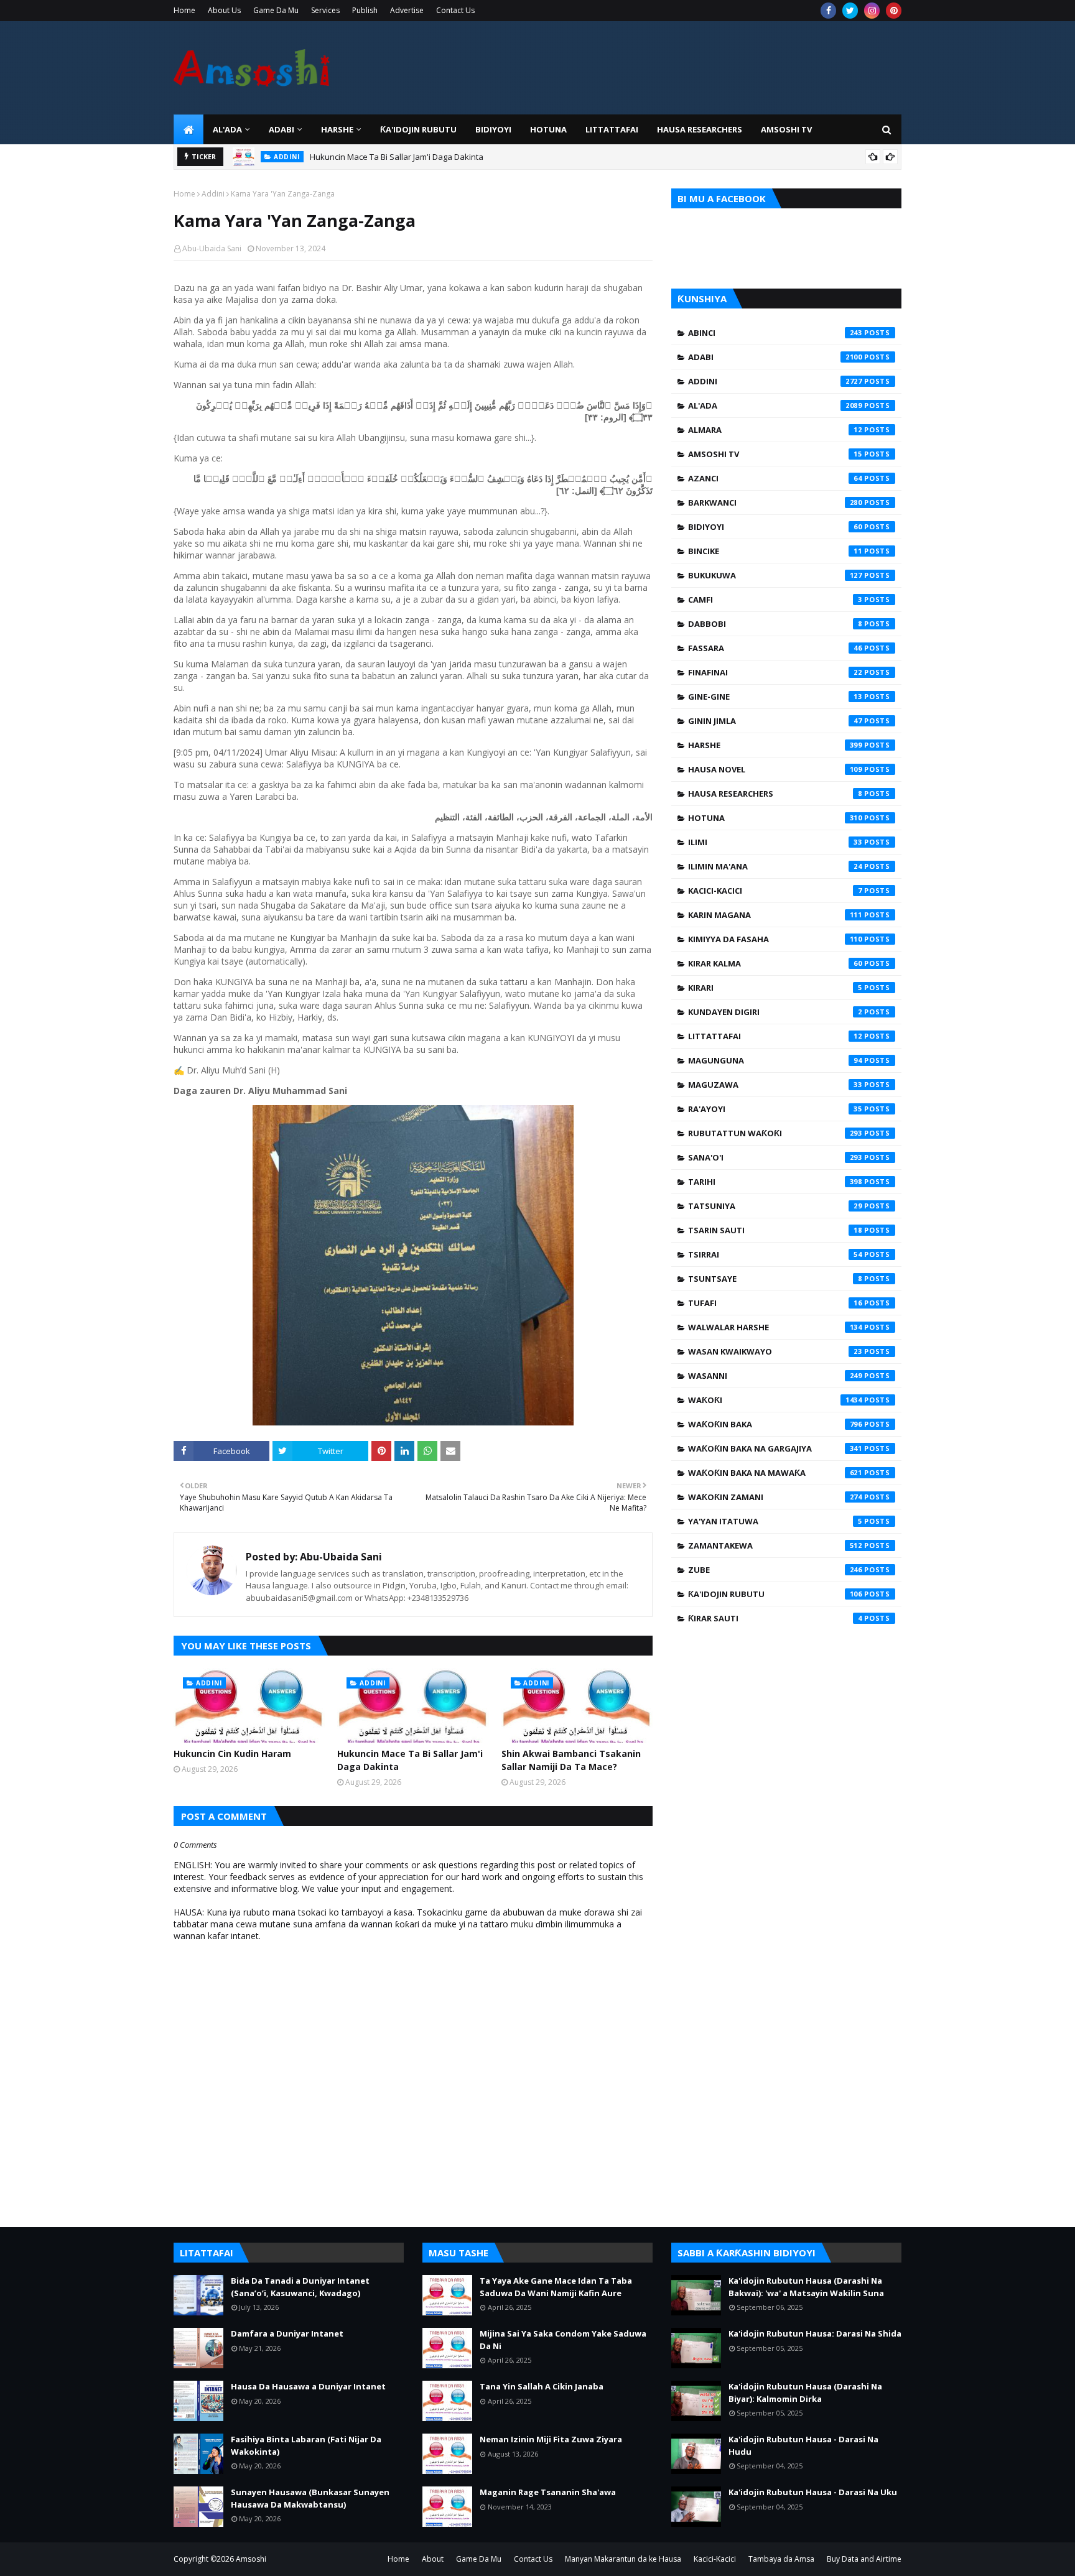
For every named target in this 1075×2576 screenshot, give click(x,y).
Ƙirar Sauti (775, 1618)
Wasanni (775, 1376)
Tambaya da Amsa (781, 2559)
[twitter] (850, 11)
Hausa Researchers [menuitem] (700, 129)
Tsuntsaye (775, 1279)
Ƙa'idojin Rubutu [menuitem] (418, 129)
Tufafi (775, 1303)
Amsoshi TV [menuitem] (786, 129)
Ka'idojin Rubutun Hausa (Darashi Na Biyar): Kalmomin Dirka (805, 2393)
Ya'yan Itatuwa (775, 1521)
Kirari (775, 988)
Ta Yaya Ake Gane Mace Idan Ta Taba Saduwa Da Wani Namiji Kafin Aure (556, 2287)
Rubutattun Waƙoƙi (775, 1133)
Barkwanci (775, 503)
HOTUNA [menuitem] (548, 129)
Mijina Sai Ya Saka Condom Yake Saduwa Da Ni (563, 2340)
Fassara (775, 648)
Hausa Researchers (775, 794)
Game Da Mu (276, 10)
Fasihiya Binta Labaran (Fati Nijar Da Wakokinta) (306, 2445)
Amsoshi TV (775, 454)
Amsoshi (251, 2559)
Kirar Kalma (775, 963)
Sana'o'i (775, 1157)
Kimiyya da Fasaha (775, 939)
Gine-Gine (775, 697)
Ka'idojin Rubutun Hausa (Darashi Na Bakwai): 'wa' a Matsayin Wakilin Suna (806, 2287)
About (433, 2559)
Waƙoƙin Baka (775, 1424)
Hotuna (775, 818)
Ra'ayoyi (775, 1109)
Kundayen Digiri (775, 1012)
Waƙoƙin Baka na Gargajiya (775, 1448)
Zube (775, 1570)
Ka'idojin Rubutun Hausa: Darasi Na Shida (815, 2333)
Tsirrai (775, 1254)
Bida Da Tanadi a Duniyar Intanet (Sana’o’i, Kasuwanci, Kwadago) (300, 2287)
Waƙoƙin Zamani (775, 1497)
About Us (224, 10)
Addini (213, 194)
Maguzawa (775, 1085)
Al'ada (775, 405)
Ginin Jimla (775, 721)
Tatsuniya (775, 1206)
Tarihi (775, 1182)
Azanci (775, 478)
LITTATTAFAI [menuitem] (612, 129)
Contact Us (455, 10)
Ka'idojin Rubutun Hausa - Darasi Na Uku (813, 2492)
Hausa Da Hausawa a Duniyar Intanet (308, 2386)
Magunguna (775, 1060)
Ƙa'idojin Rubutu (775, 1594)
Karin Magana (775, 915)
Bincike (775, 551)
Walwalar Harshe (775, 1327)
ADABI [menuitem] (282, 129)
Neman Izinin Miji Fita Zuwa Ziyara (551, 2439)
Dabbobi (775, 624)
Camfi (775, 600)
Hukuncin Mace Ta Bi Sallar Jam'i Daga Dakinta (397, 151)
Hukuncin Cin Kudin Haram (232, 1754)
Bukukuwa (775, 575)
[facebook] (828, 11)
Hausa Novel (775, 769)
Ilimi (775, 842)
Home (184, 10)
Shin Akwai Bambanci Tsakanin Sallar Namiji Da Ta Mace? (571, 1760)
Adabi (775, 357)
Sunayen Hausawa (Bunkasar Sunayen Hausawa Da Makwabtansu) (310, 2498)
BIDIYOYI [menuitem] (493, 129)
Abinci (775, 333)
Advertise (407, 10)
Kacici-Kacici (775, 891)
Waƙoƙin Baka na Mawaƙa (775, 1473)
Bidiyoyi (775, 527)
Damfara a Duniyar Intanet (287, 2333)
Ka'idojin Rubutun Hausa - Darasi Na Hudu (803, 2445)
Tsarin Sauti (775, 1230)
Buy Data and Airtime (864, 2559)
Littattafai (775, 1036)
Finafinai (775, 672)
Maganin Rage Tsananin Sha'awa (548, 2492)
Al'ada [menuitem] (227, 129)
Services (325, 10)
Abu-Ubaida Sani (212, 248)
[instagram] (872, 11)
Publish (365, 10)
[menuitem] (188, 129)
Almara (775, 430)
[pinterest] (894, 11)
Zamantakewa (775, 1545)
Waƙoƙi (775, 1400)
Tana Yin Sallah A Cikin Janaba (542, 2386)
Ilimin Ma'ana (775, 866)
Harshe (775, 745)
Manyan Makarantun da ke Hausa (623, 2559)
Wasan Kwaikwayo (775, 1351)
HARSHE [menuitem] (337, 129)
